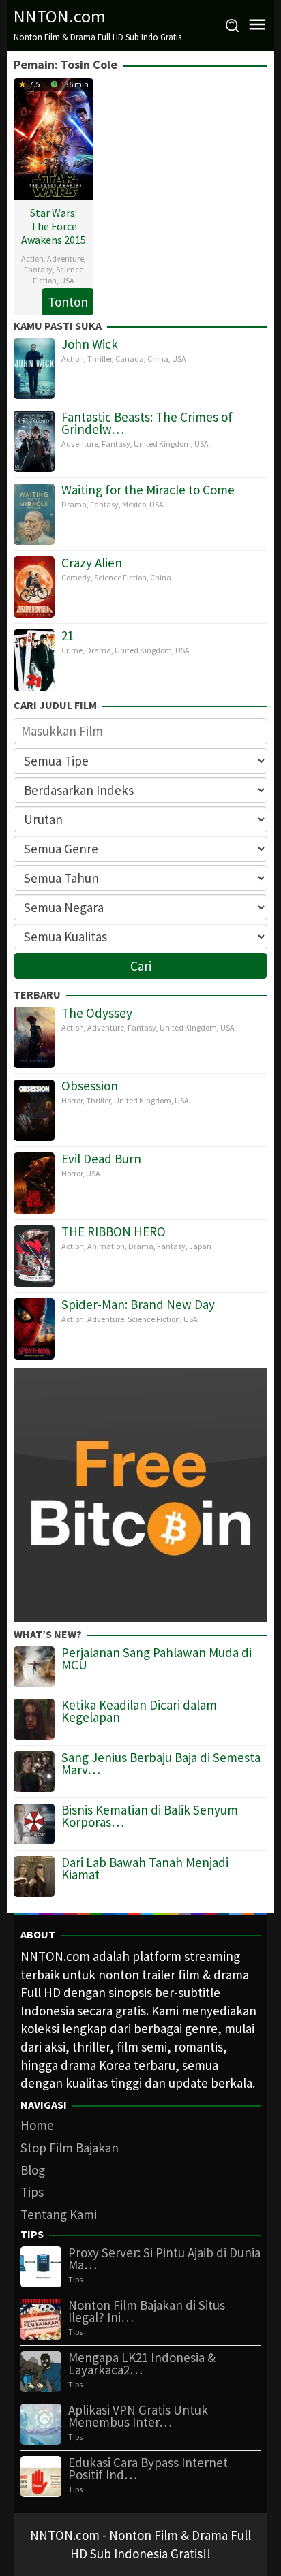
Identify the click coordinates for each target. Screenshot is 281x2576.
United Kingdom (162, 444)
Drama (74, 504)
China (158, 359)
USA (67, 280)
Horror (72, 1100)
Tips (32, 2192)
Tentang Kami (59, 2214)
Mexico (134, 504)
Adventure (65, 258)
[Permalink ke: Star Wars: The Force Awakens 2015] (54, 137)
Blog (33, 2170)
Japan (200, 1246)
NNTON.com (60, 16)
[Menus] (257, 26)
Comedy (76, 577)
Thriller (100, 359)
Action (32, 258)
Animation (106, 1246)
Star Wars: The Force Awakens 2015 (54, 226)
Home (37, 2125)
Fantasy (38, 269)
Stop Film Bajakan (70, 2148)
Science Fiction (120, 577)
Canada (130, 359)
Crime (72, 650)
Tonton (68, 302)
